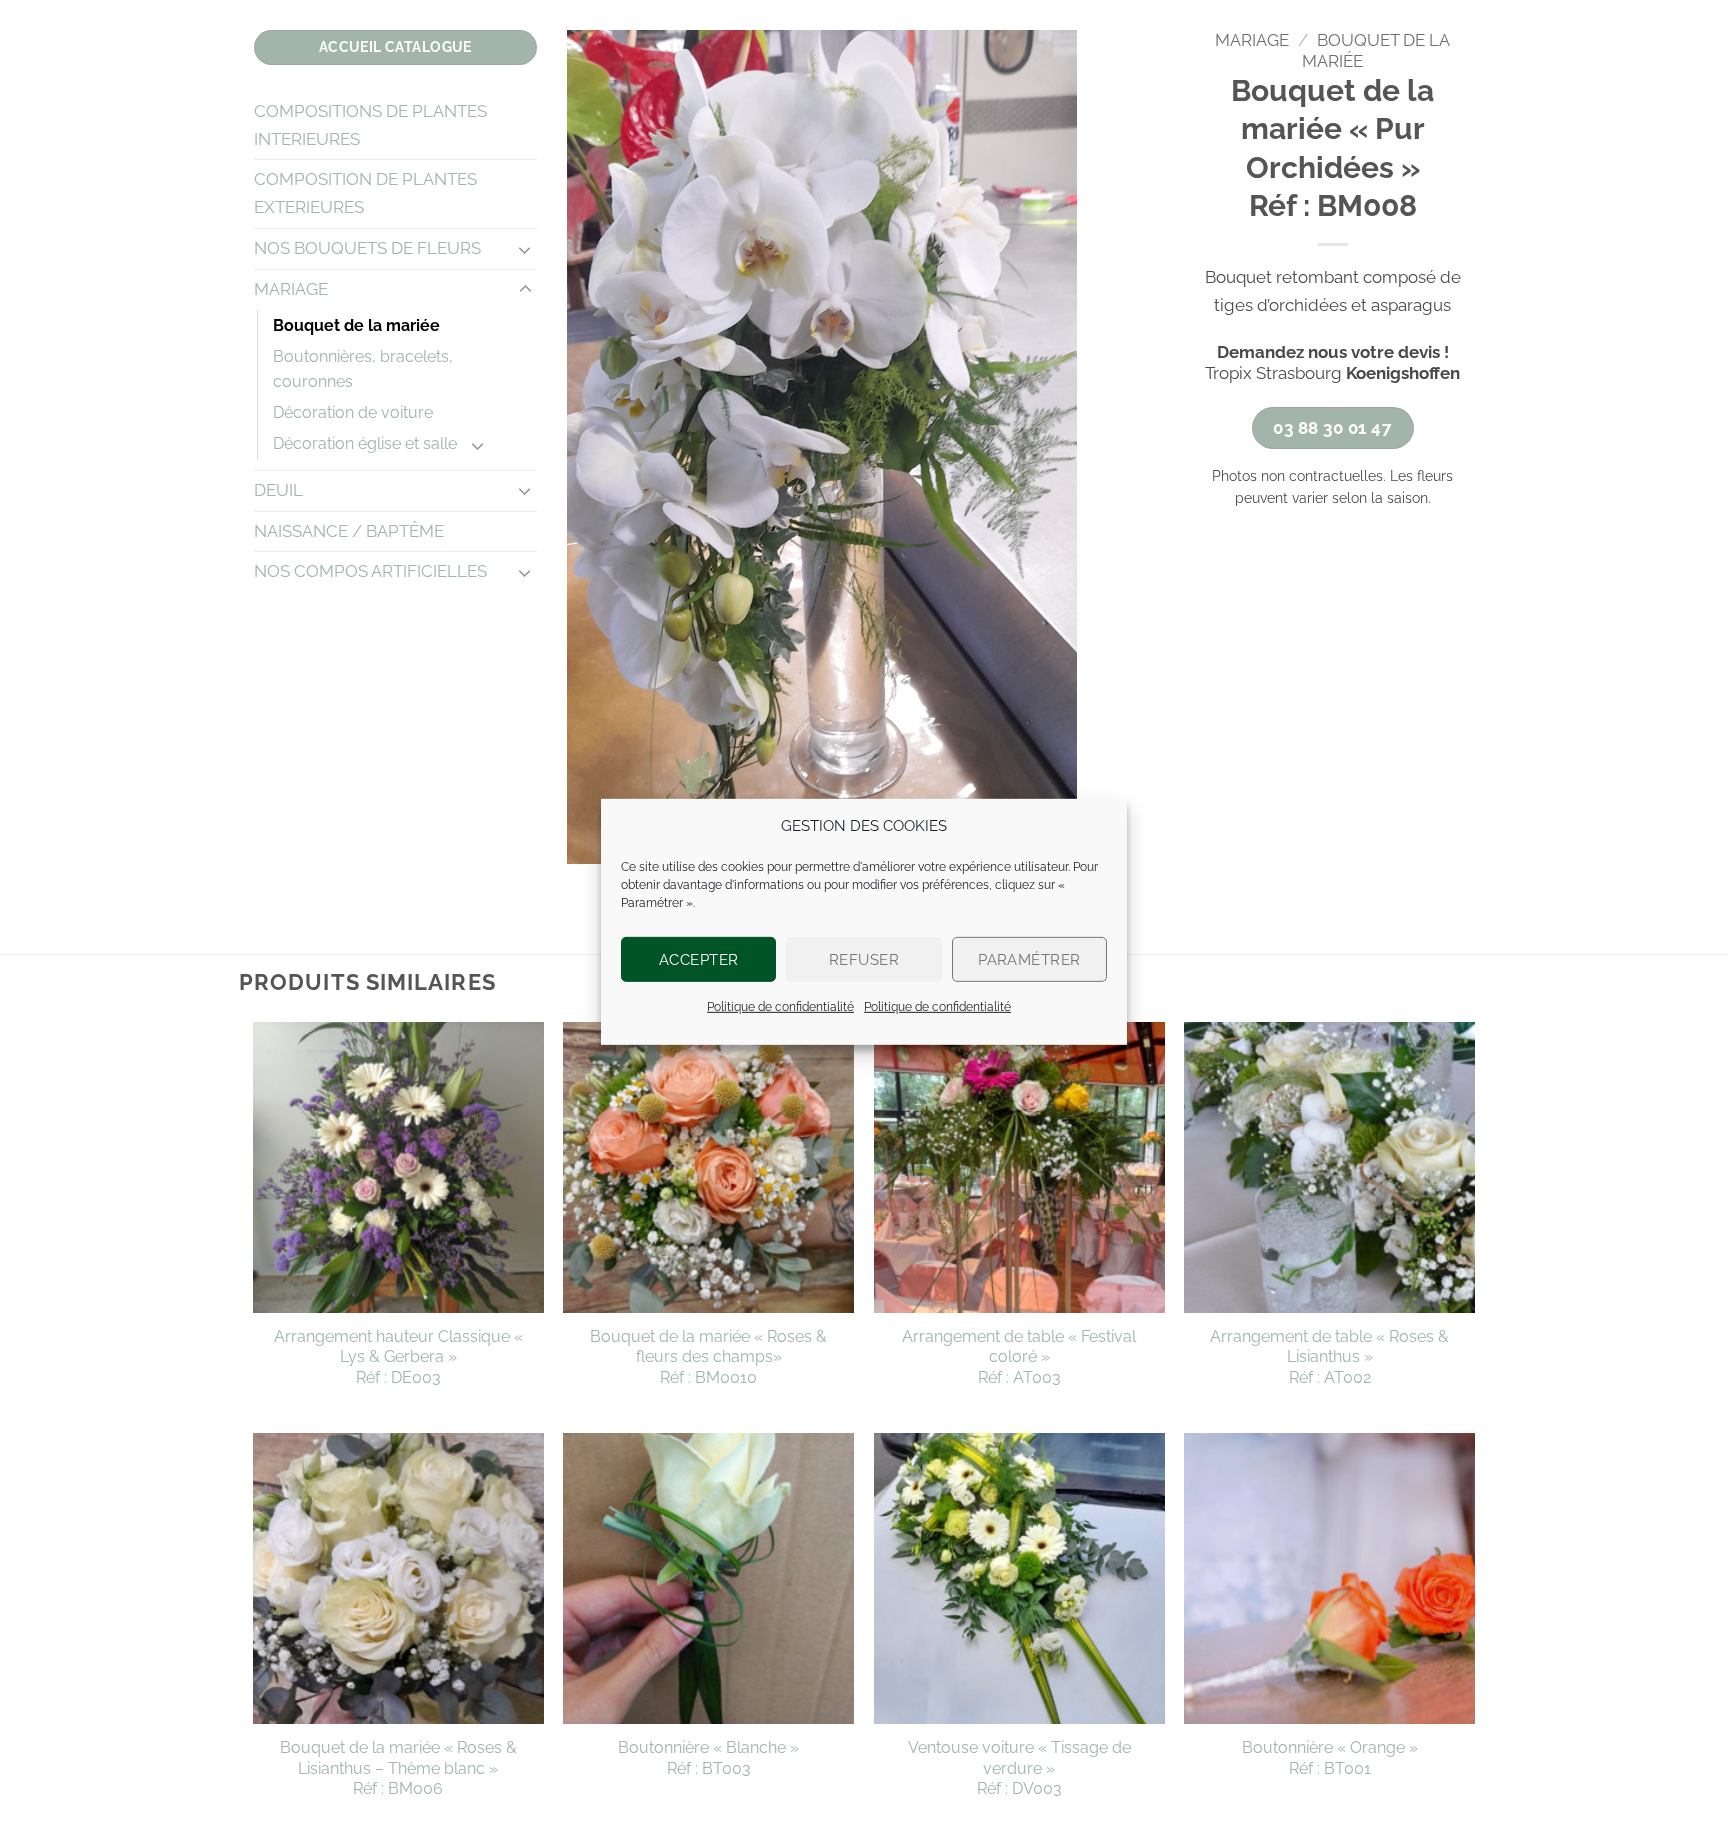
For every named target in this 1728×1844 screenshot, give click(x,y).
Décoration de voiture (353, 412)
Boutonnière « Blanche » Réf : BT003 (708, 1757)
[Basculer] (525, 249)
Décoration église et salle (365, 443)
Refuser (864, 959)
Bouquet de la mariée (356, 325)
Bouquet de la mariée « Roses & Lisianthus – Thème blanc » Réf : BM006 (398, 1768)
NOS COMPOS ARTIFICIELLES (370, 571)
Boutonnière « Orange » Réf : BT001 (1330, 1757)
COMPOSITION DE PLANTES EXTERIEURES (365, 193)
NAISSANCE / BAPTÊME (349, 531)
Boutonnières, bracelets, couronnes (363, 369)
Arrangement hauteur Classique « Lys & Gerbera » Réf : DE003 (398, 1357)
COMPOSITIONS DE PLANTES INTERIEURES (370, 125)
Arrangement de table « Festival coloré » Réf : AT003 (1019, 1357)
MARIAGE (291, 289)
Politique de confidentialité (780, 1007)
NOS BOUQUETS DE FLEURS (367, 248)
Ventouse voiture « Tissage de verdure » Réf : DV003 (1019, 1768)
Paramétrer (1029, 959)
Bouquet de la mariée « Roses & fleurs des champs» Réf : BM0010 (708, 1357)
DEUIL (278, 490)
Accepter (699, 959)
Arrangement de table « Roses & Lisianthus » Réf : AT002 (1329, 1357)
